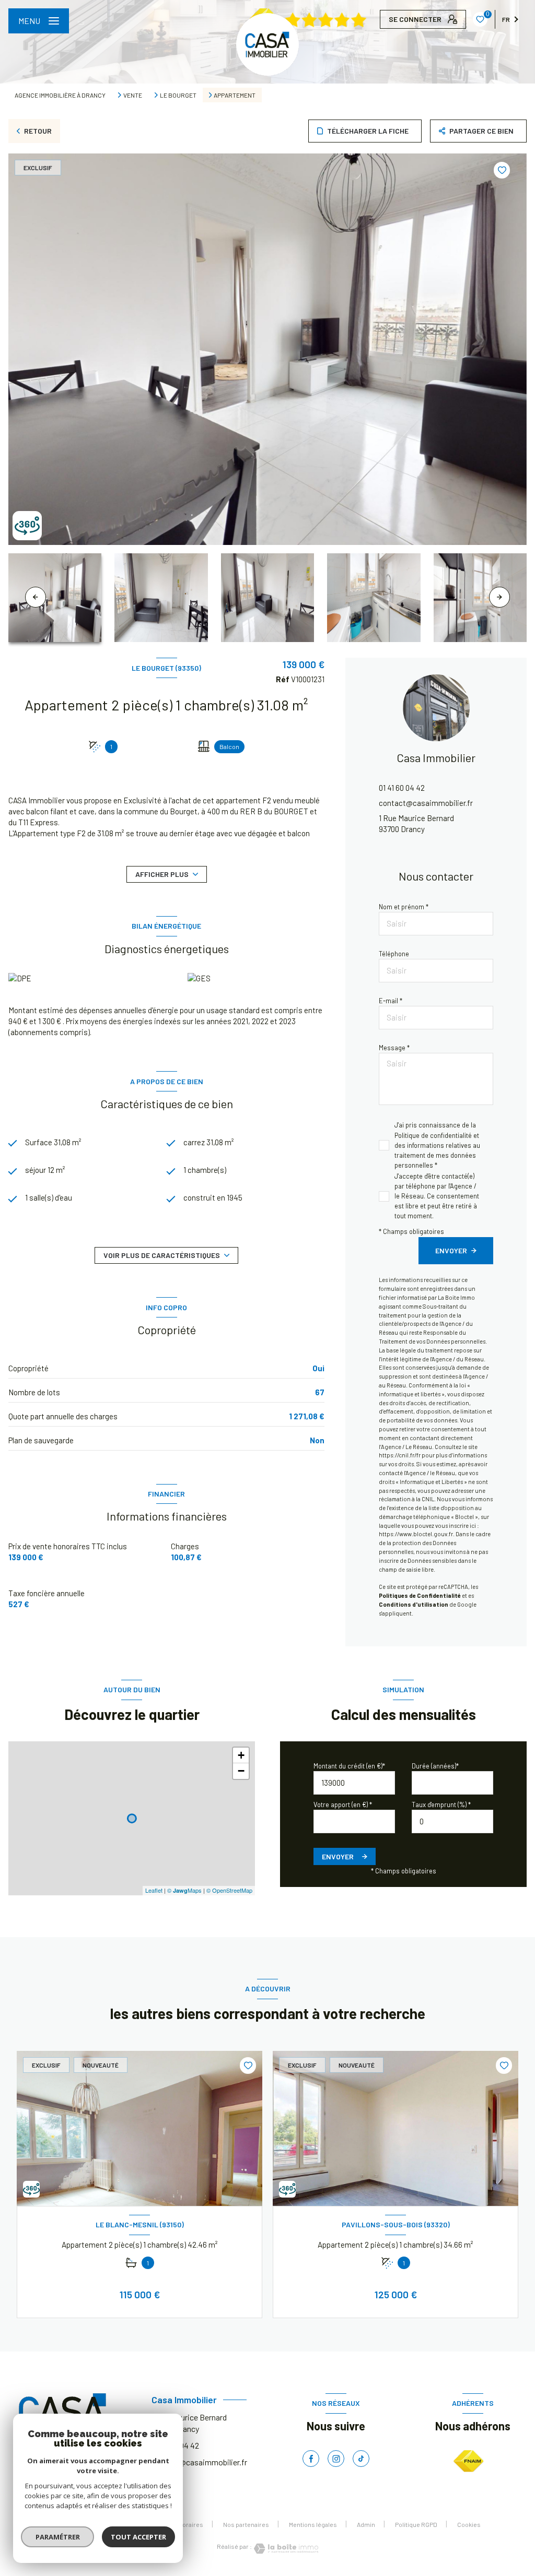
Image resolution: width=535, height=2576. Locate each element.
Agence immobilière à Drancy (60, 95)
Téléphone (394, 954)
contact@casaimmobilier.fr (426, 803)
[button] (499, 597)
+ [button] (241, 1755)
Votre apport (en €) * (343, 1805)
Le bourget (178, 95)
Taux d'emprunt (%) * (441, 1805)
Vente (133, 95)
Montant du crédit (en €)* (349, 1766)
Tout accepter (138, 2537)
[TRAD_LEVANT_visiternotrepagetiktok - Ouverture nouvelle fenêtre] (361, 2459)
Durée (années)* (435, 1766)
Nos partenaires (246, 2524)
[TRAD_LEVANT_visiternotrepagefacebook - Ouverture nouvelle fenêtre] (311, 2459)
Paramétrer (58, 2537)
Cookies (469, 2525)
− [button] (241, 1771)
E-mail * (391, 1001)
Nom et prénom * (404, 907)
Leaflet (154, 1890)
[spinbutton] (452, 1821)
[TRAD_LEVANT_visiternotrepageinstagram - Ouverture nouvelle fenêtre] (336, 2459)
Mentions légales (313, 2524)
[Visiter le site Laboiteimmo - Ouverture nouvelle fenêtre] (285, 2549)
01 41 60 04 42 (402, 788)
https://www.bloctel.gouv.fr (416, 1534)
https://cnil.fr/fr (400, 1455)
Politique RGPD (416, 2524)
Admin (366, 2524)
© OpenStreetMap (229, 1890)
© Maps (184, 1890)
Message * (394, 1048)
